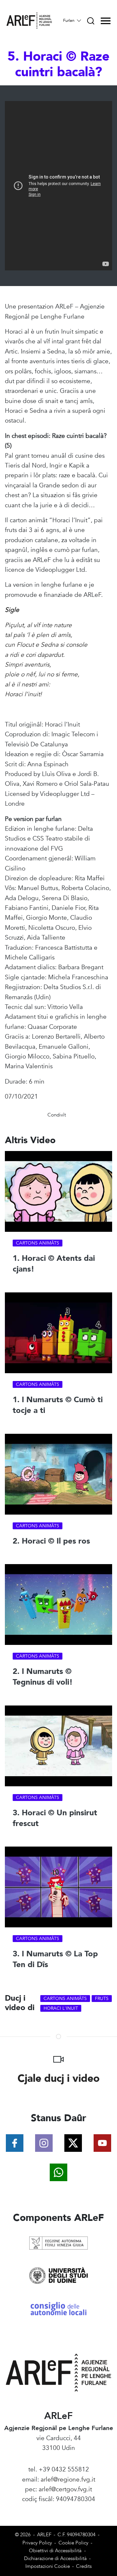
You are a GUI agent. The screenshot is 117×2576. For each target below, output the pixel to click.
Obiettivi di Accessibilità (55, 2551)
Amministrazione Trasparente (59, 2509)
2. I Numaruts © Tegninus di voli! (43, 1677)
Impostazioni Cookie (48, 2566)
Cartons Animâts (38, 1243)
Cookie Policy (73, 2543)
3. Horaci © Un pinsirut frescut (55, 1818)
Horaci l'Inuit (61, 2008)
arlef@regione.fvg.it (68, 2480)
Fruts (102, 1999)
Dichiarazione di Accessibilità (55, 2559)
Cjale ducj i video (59, 2079)
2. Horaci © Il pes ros (51, 1541)
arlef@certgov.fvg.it (65, 2489)
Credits (84, 2566)
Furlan (69, 21)
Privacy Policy (37, 2543)
